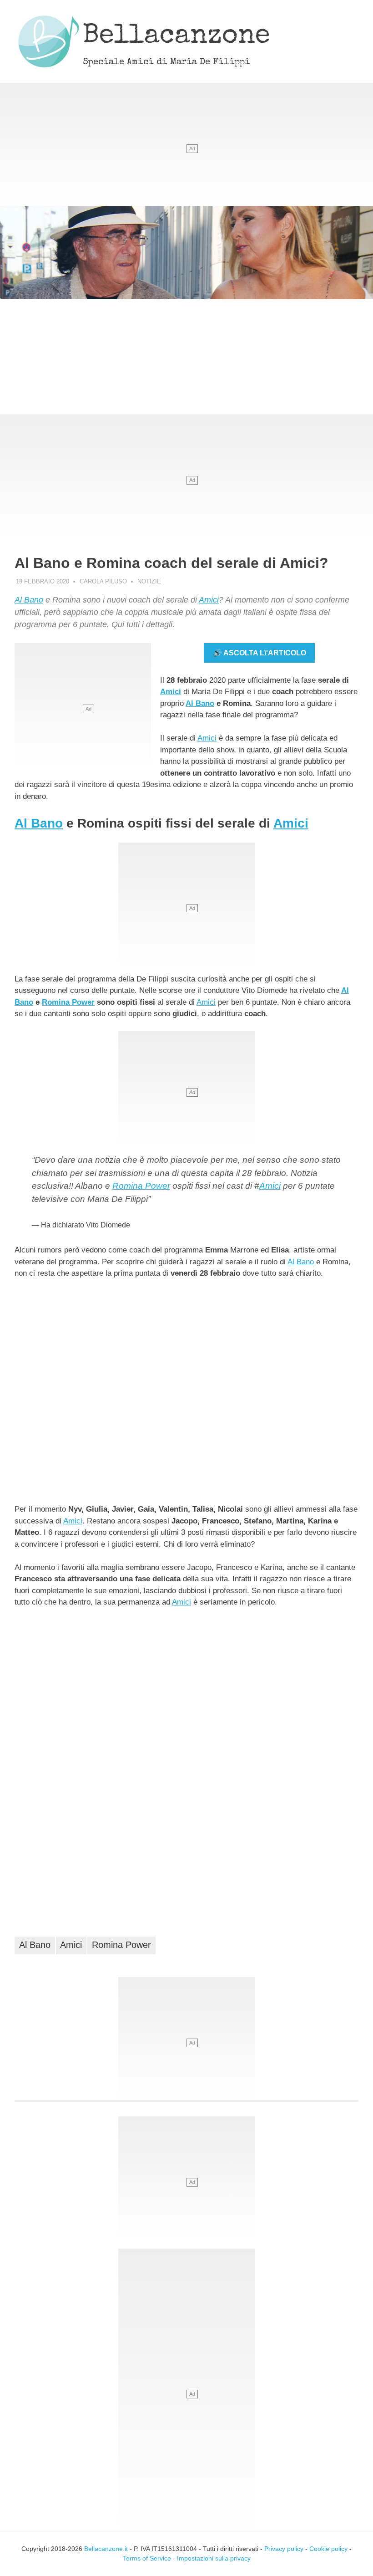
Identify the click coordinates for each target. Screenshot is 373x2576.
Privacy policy (284, 2549)
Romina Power (68, 1002)
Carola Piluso (103, 581)
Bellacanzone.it (106, 2549)
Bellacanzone (176, 37)
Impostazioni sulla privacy (214, 2558)
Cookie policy (328, 2549)
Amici (209, 600)
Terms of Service (147, 2558)
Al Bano (29, 600)
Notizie (149, 581)
